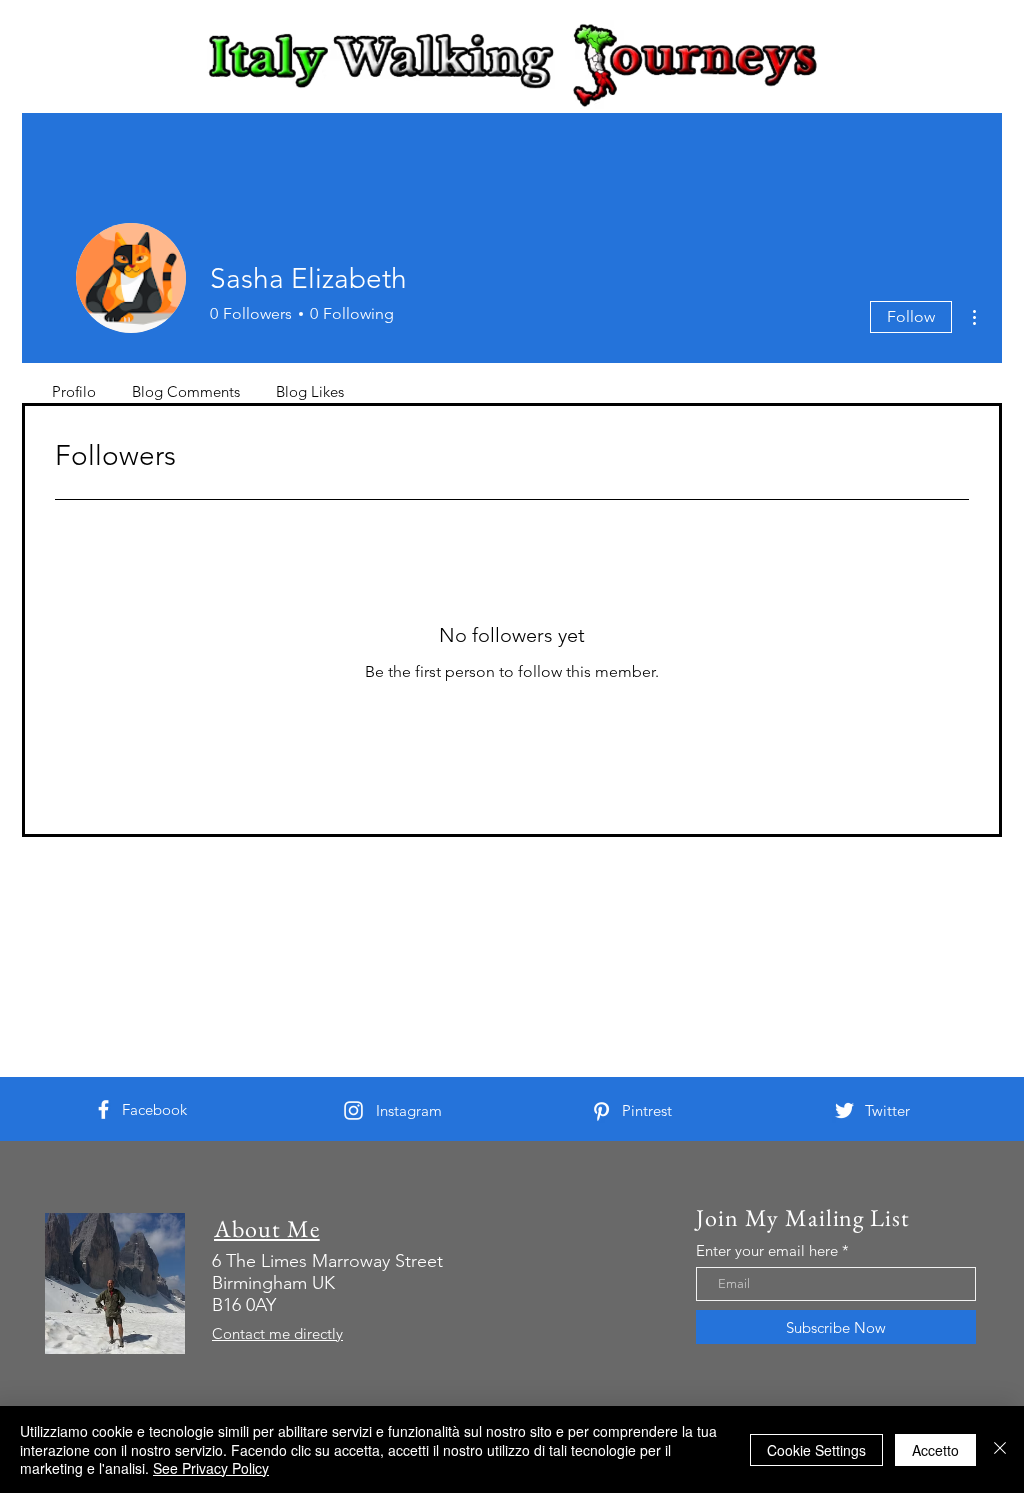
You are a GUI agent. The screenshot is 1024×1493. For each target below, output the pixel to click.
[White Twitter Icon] (844, 1110)
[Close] (1000, 1449)
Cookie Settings (816, 1450)
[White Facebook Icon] (103, 1109)
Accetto (935, 1450)
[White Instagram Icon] (353, 1110)
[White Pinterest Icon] (601, 1111)
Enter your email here (767, 1250)
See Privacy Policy (211, 1468)
